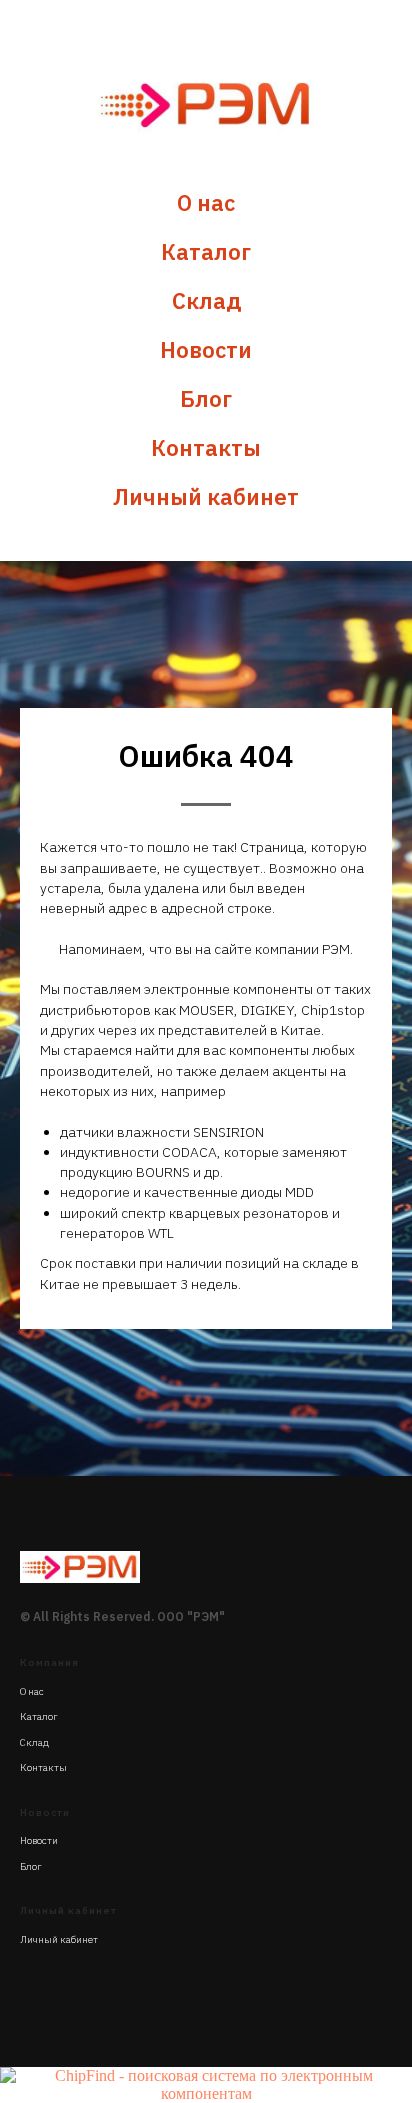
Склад (206, 300)
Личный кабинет (206, 496)
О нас (206, 202)
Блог (206, 398)
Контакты (206, 447)
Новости (206, 349)
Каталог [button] (206, 251)
